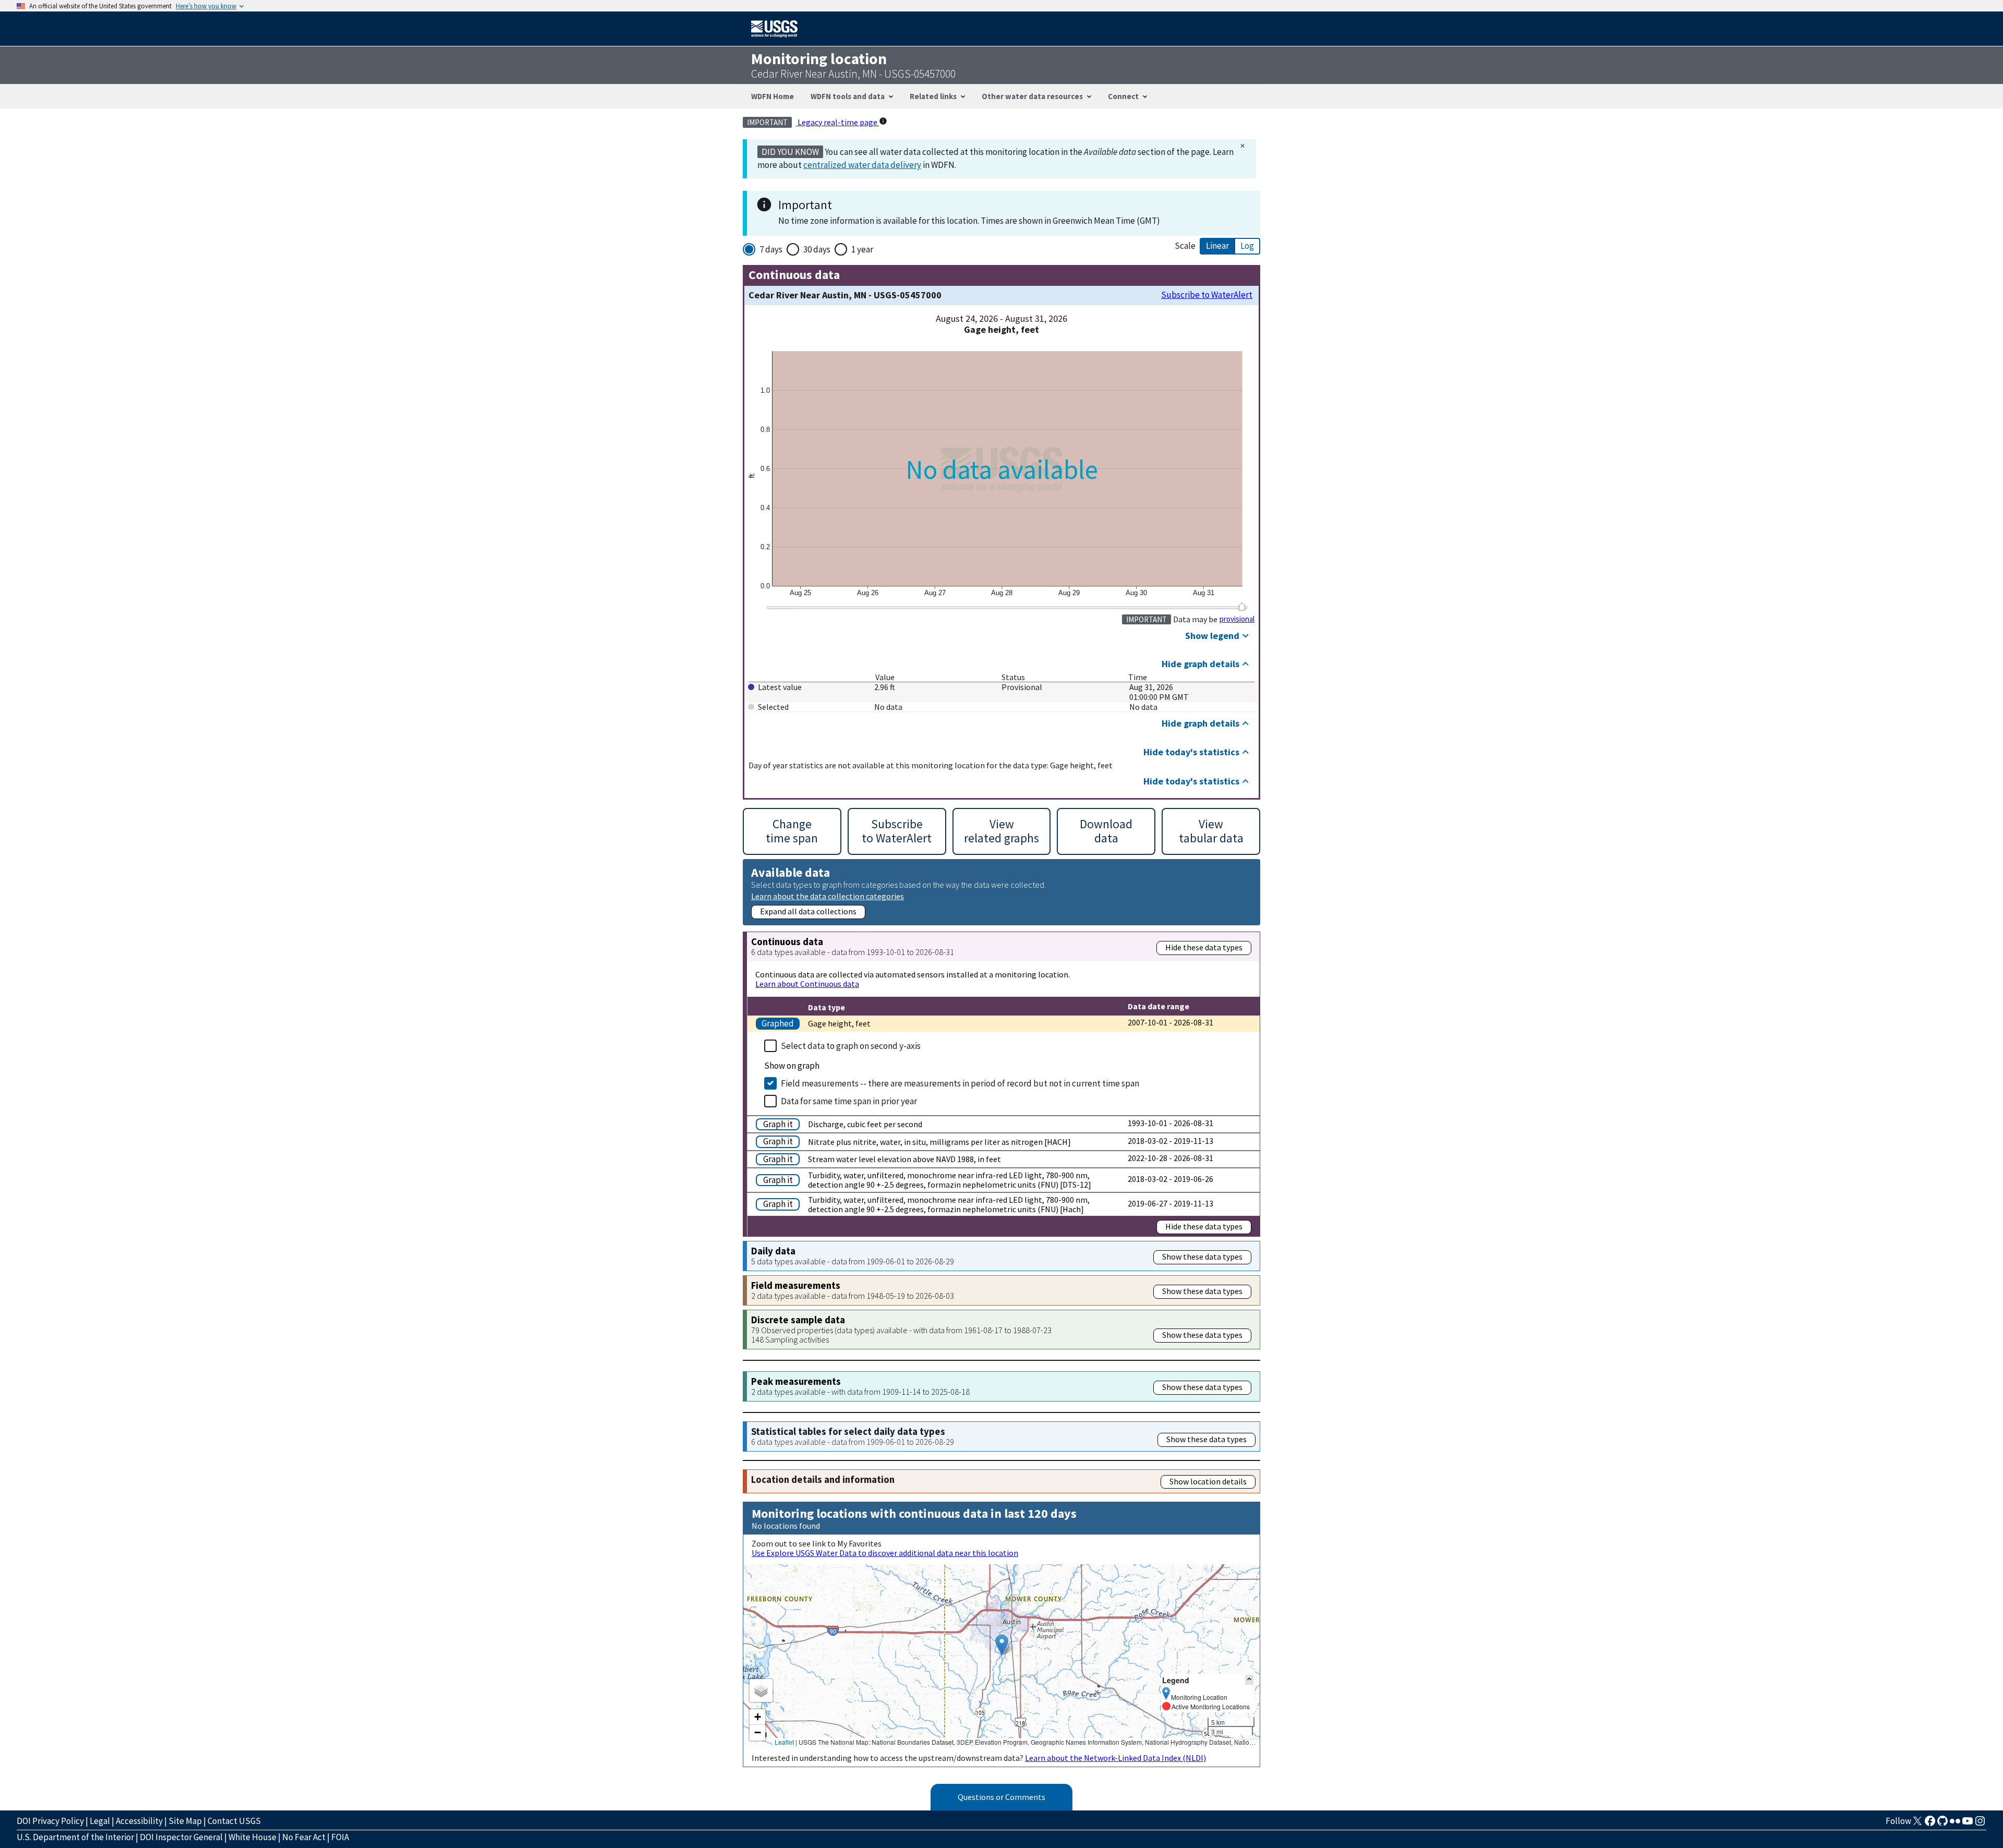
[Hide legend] (1249, 1680)
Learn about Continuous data (807, 984)
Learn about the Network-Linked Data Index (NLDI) (1115, 1758)
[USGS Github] (1942, 1824)
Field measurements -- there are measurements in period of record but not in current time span (960, 1083)
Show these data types (1202, 1257)
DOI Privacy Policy (50, 1821)
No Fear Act (304, 1837)
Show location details (1208, 1481)
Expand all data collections (808, 911)
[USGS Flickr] (1955, 1824)
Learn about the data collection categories (828, 896)
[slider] (1242, 607)
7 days (771, 249)
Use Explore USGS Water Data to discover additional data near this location (885, 1553)
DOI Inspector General (181, 1837)
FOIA (340, 1837)
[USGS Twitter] (1917, 1824)
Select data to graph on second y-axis (851, 1046)
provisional (1237, 619)
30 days (817, 249)
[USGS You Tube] (1968, 1824)
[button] (1002, 1645)
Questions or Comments (1001, 1797)
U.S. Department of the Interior (75, 1837)
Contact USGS (234, 1821)
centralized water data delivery (862, 165)
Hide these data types (1204, 947)
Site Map (185, 1821)
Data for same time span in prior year (849, 1101)
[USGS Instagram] (1980, 1824)
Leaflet (784, 1742)
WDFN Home (773, 96)
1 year (862, 249)
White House (252, 1837)
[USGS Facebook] (1930, 1824)
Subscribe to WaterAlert (1207, 295)
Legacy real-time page (837, 122)
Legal (100, 1821)
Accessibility (139, 1821)
